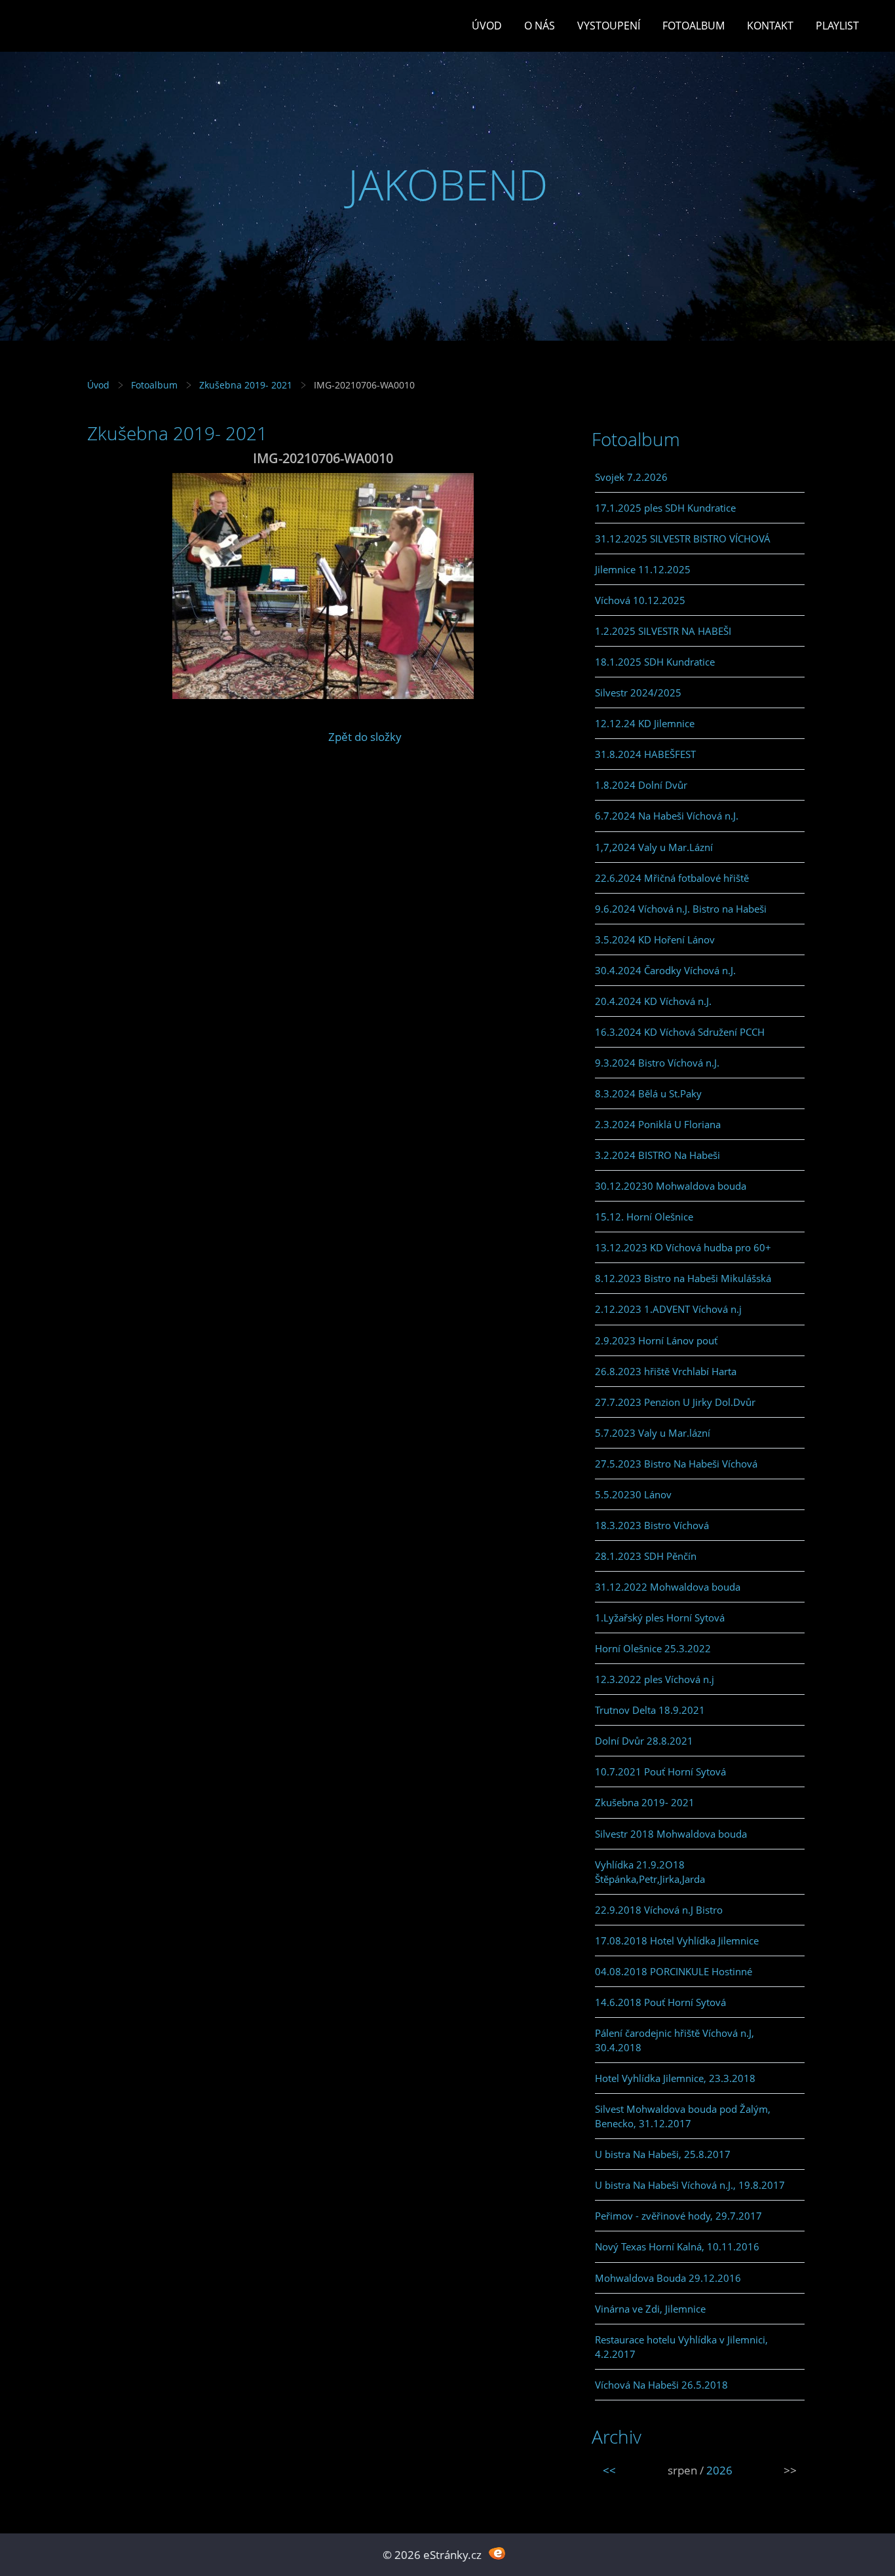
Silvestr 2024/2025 (638, 692)
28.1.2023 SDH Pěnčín (646, 1556)
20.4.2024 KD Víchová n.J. (653, 1001)
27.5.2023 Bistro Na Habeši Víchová (676, 1464)
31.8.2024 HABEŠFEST (645, 754)
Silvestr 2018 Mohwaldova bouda (671, 1834)
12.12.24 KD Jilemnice (645, 723)
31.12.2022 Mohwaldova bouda (668, 1587)
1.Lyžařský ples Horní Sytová (660, 1618)
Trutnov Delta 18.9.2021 (650, 1710)
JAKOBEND (448, 184)
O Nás (540, 26)
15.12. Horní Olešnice (644, 1217)
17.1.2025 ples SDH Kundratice (665, 508)
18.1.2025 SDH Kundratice (655, 662)
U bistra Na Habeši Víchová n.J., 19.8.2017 (690, 2185)
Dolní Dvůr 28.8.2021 (644, 1741)
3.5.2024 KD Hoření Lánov (655, 939)
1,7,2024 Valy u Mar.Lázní (654, 847)
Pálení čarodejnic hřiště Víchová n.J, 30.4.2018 (675, 2040)
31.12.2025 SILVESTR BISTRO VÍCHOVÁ (683, 539)
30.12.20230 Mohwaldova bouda (671, 1186)
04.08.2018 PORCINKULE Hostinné (674, 1971)
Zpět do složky (365, 737)
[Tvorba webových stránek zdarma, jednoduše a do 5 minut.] (497, 2553)
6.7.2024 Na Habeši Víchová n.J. (667, 816)
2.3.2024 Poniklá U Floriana (658, 1124)
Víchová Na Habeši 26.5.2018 (661, 2385)
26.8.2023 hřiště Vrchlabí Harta (666, 1371)
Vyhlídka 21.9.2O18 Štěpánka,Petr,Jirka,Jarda (650, 1872)
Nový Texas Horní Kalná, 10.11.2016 (677, 2246)
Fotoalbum (694, 26)
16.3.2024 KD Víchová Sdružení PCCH (680, 1032)
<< (609, 2470)
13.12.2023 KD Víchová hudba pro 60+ (683, 1247)
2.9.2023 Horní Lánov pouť (656, 1340)
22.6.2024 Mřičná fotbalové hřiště (672, 878)
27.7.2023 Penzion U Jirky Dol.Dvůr (675, 1402)
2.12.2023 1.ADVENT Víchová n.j (668, 1309)
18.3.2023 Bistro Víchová (652, 1525)
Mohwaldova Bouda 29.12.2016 (668, 2278)
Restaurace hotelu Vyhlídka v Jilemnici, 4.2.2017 (681, 2347)
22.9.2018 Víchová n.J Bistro (659, 1910)
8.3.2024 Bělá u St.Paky (648, 1093)
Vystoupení (609, 26)
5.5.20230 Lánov (633, 1494)
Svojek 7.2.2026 (631, 477)
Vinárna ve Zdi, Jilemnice (650, 2309)
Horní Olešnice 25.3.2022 (653, 1648)
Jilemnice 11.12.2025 (643, 569)
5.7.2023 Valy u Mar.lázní (653, 1433)
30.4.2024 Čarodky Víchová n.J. (665, 970)
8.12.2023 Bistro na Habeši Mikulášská (683, 1278)
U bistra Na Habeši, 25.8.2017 (663, 2154)
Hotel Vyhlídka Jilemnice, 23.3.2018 (675, 2078)
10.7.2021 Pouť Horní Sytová (660, 1771)
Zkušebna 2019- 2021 (246, 385)
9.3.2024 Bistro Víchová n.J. (657, 1063)
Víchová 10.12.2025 (640, 600)
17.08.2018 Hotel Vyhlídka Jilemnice (677, 1941)
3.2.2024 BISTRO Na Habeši (657, 1155)
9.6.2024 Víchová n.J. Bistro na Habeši (681, 909)
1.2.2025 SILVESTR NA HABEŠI (663, 631)
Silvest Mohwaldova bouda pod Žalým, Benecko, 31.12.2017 (683, 2116)
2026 (719, 2470)
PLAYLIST (837, 26)
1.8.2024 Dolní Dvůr (641, 785)
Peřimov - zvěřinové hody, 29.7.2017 (678, 2216)
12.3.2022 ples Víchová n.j (655, 1679)
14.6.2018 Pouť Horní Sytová (660, 2002)
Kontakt (770, 26)
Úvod (487, 26)
